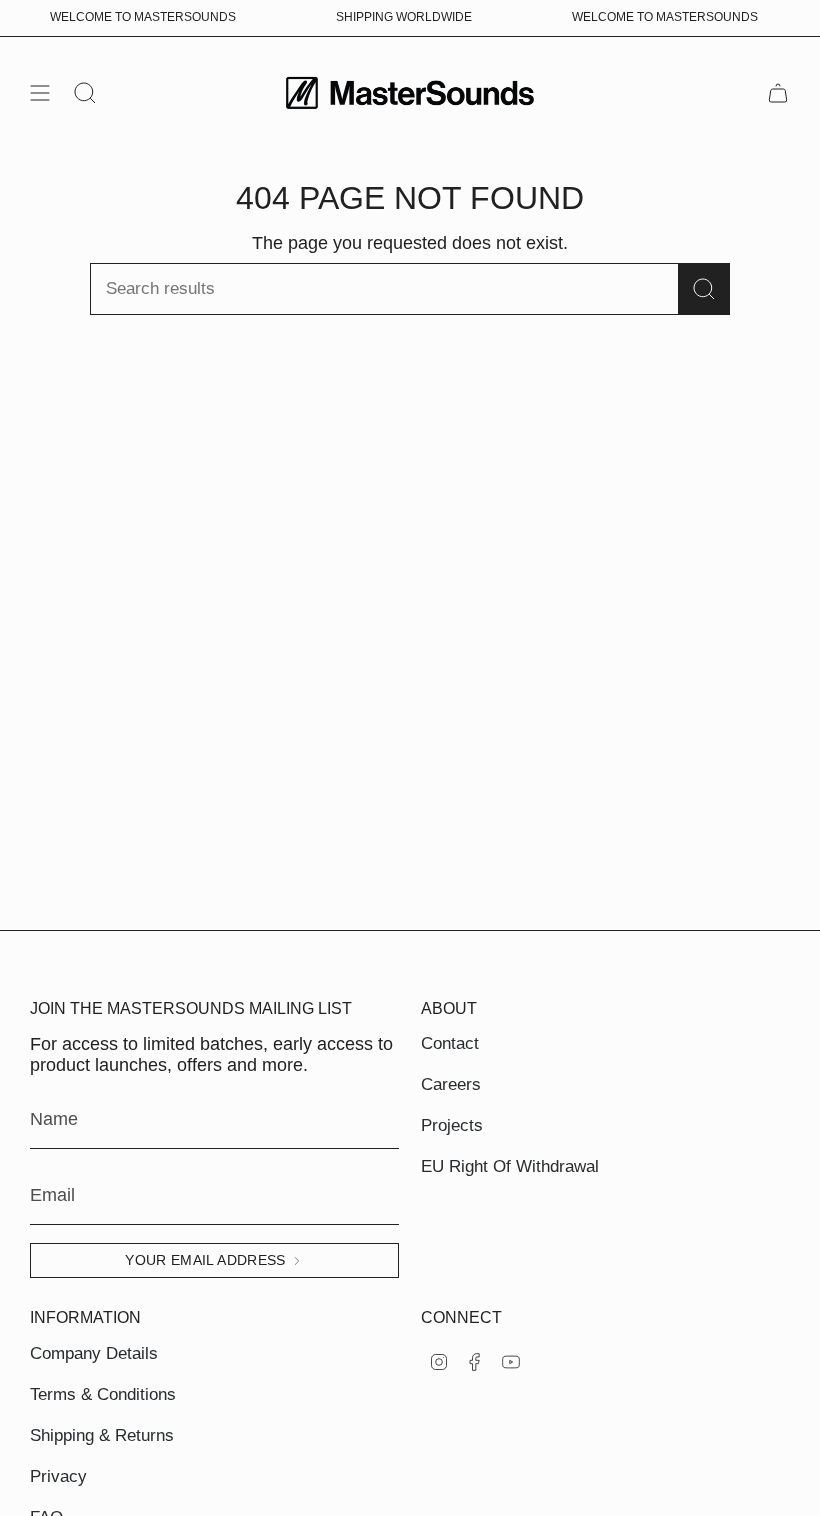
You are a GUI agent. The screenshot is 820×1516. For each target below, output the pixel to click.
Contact (450, 1043)
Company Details (94, 1353)
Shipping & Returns (102, 1435)
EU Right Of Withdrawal (510, 1166)
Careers (451, 1084)
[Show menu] (40, 93)
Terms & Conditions (103, 1394)
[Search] (704, 289)
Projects (452, 1125)
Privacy (58, 1476)
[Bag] (778, 93)
